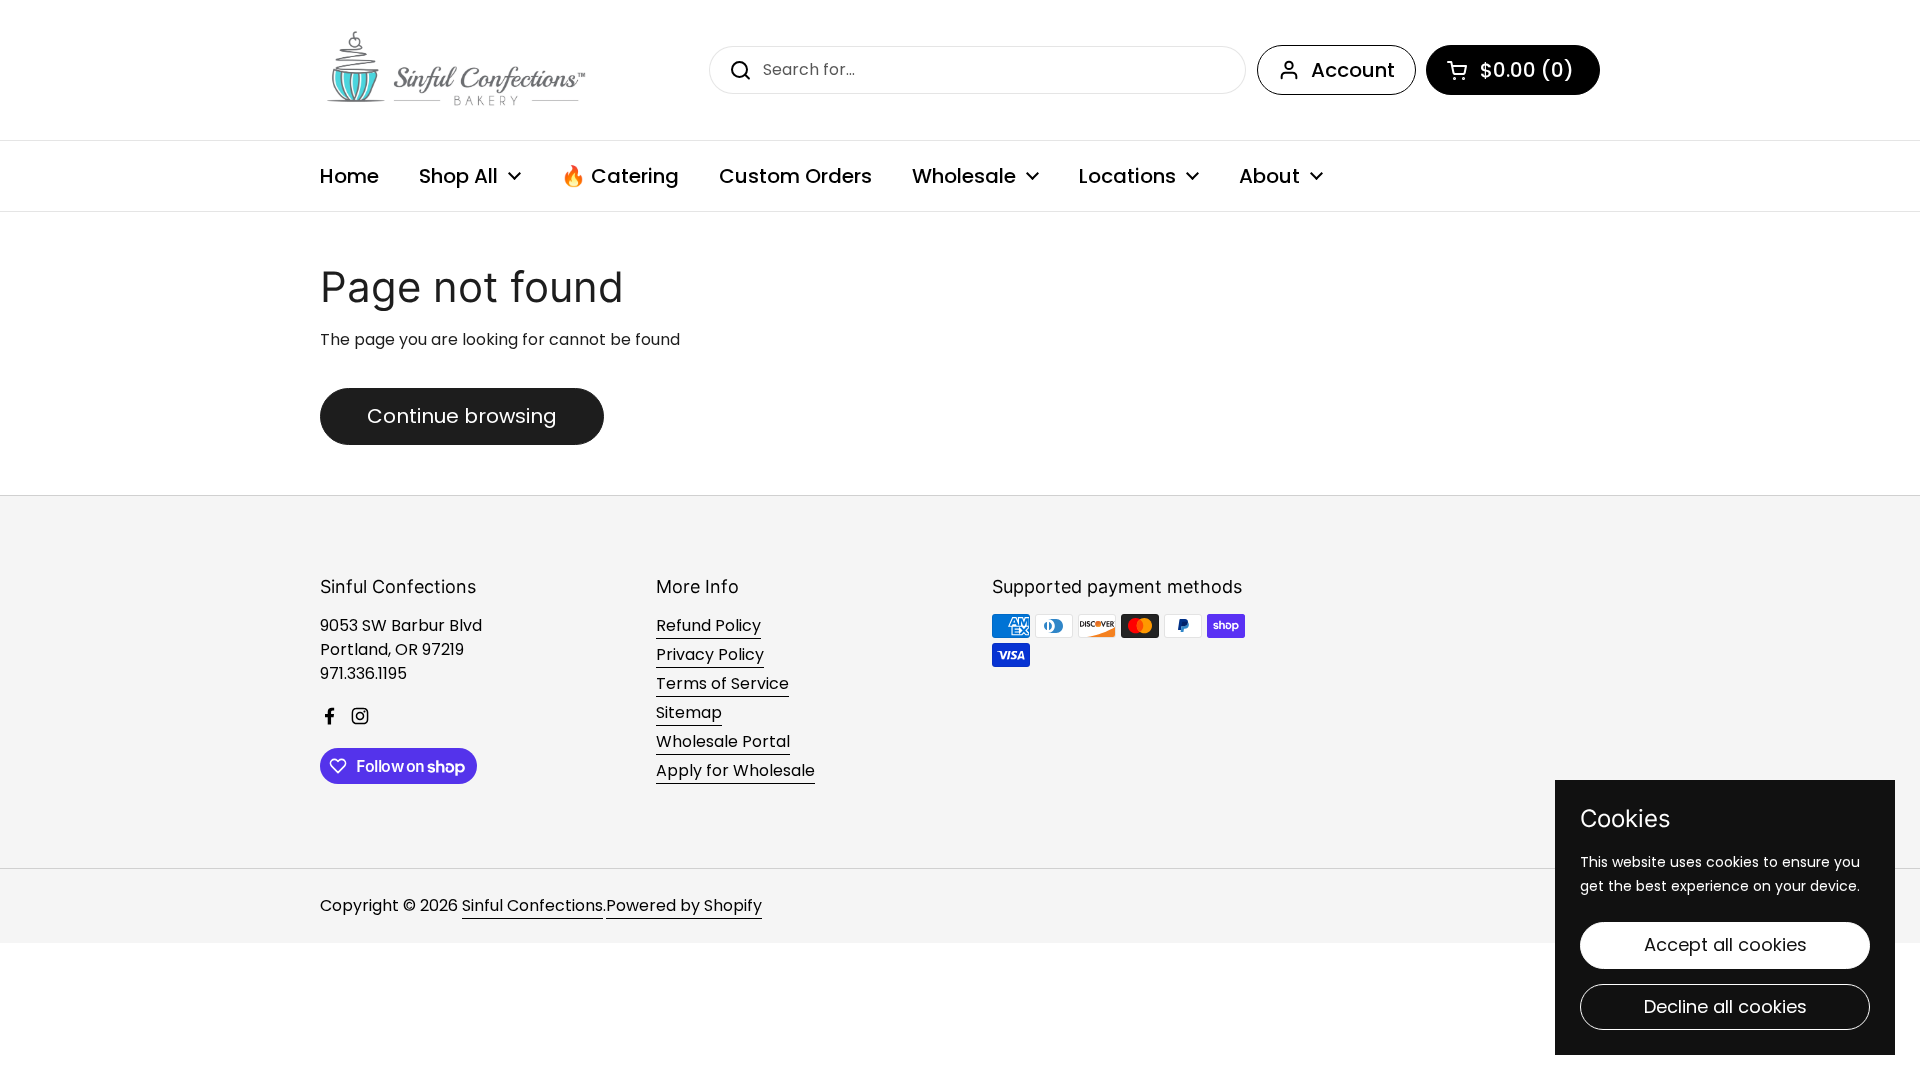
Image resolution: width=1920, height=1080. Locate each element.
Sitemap (689, 712)
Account (1353, 70)
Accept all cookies (1725, 944)
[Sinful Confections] (454, 70)
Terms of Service (722, 683)
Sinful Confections (532, 905)
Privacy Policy (710, 654)
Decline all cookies (1725, 1006)
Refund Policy (708, 625)
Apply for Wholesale (735, 770)
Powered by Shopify (684, 905)
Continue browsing (462, 416)
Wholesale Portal (723, 741)
